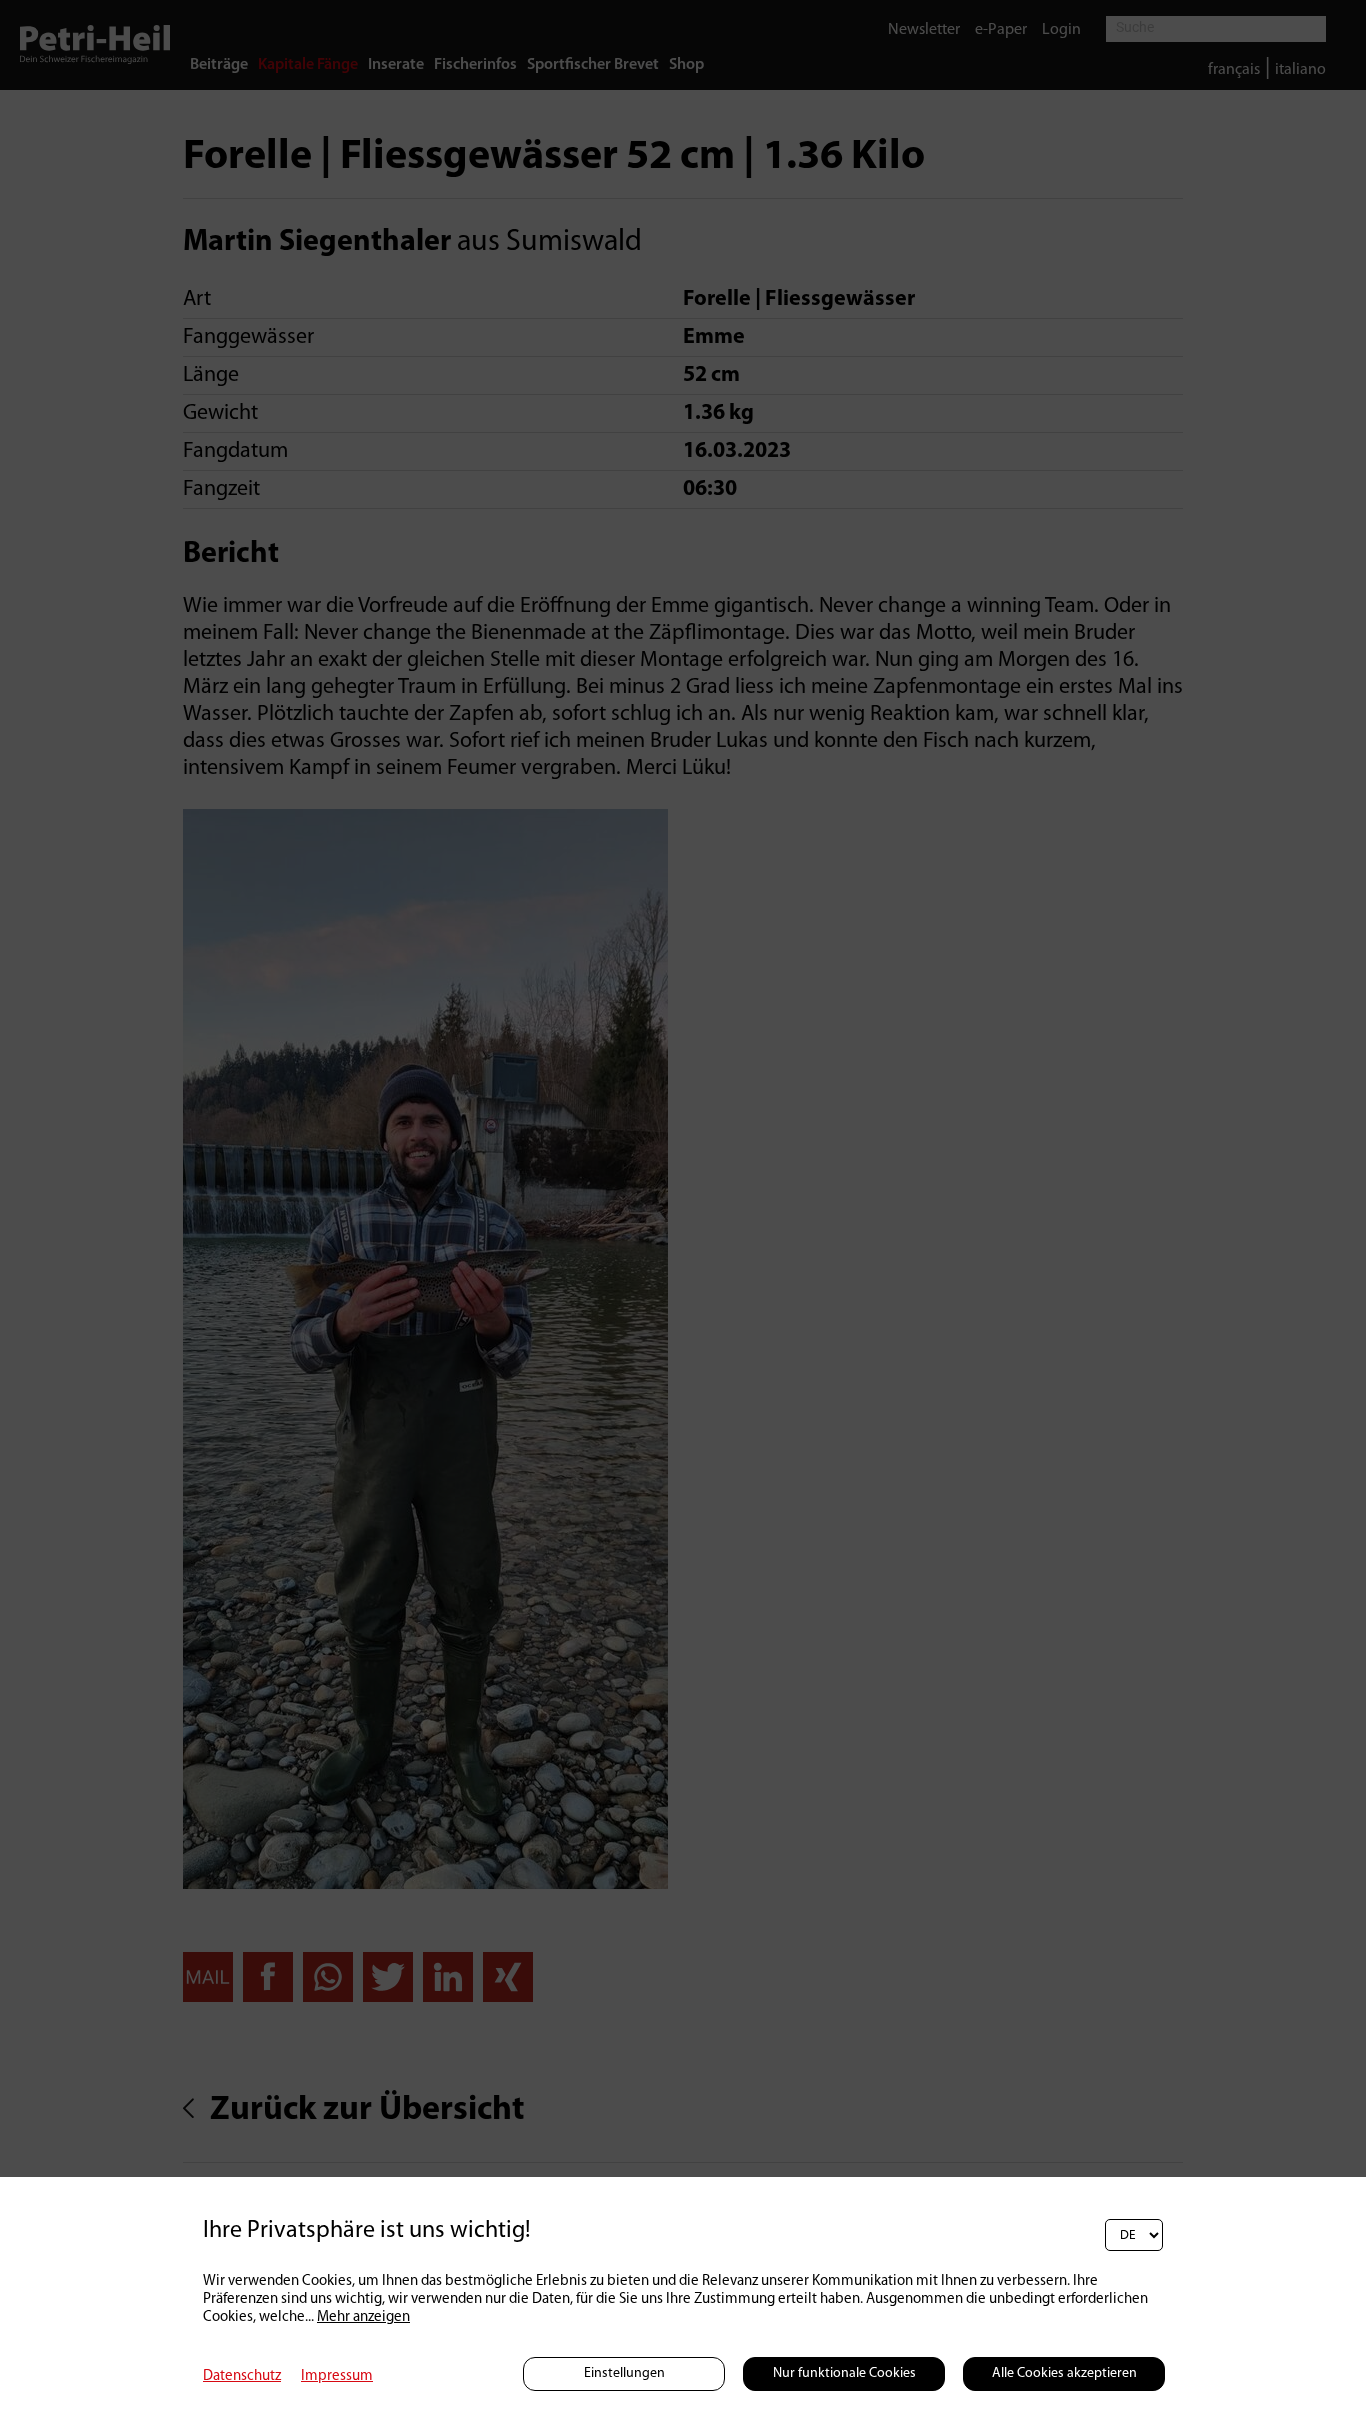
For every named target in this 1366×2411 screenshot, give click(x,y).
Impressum (337, 2376)
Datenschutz (242, 2376)
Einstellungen (624, 2373)
